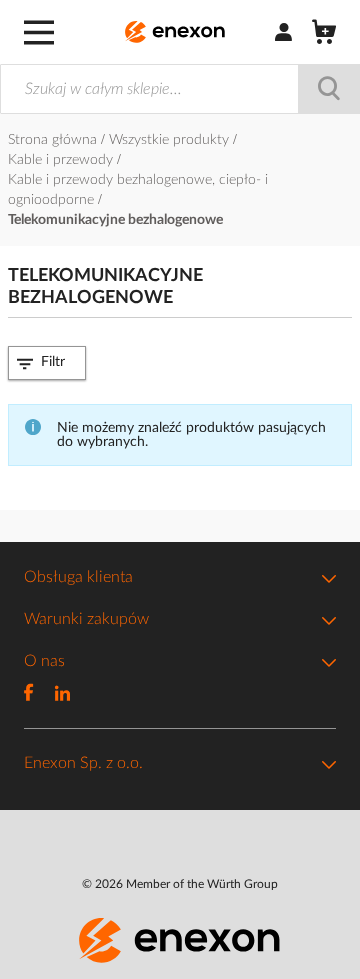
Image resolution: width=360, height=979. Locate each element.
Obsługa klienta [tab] (78, 577)
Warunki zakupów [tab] (86, 619)
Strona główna (54, 140)
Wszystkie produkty (171, 140)
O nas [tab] (44, 661)
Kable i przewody (62, 160)
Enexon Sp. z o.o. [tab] (83, 763)
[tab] (47, 362)
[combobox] (180, 89)
